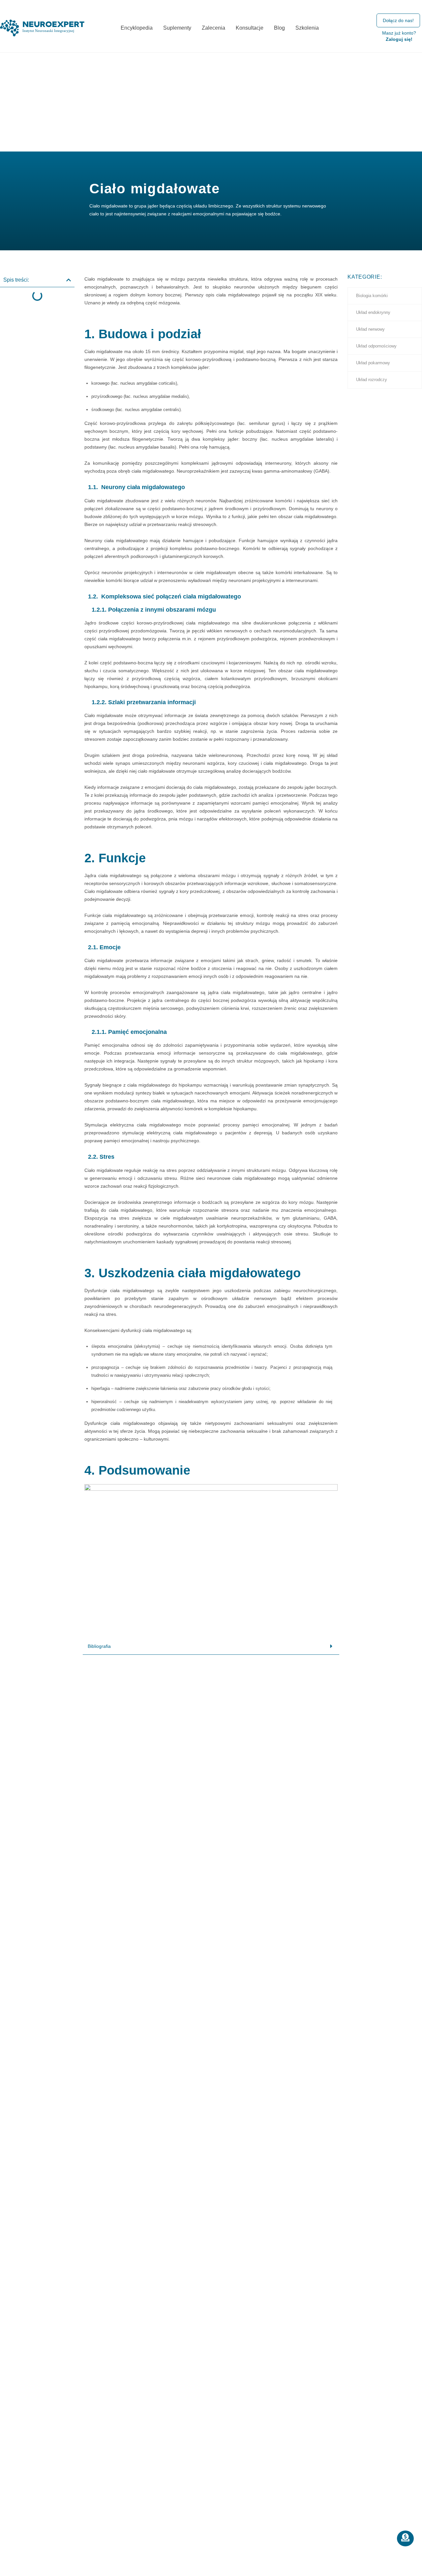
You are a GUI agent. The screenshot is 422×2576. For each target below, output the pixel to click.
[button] (69, 280)
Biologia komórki (372, 296)
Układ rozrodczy (372, 380)
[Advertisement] (211, 102)
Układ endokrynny (373, 312)
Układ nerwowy (370, 329)
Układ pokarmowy (373, 363)
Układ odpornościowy (376, 346)
